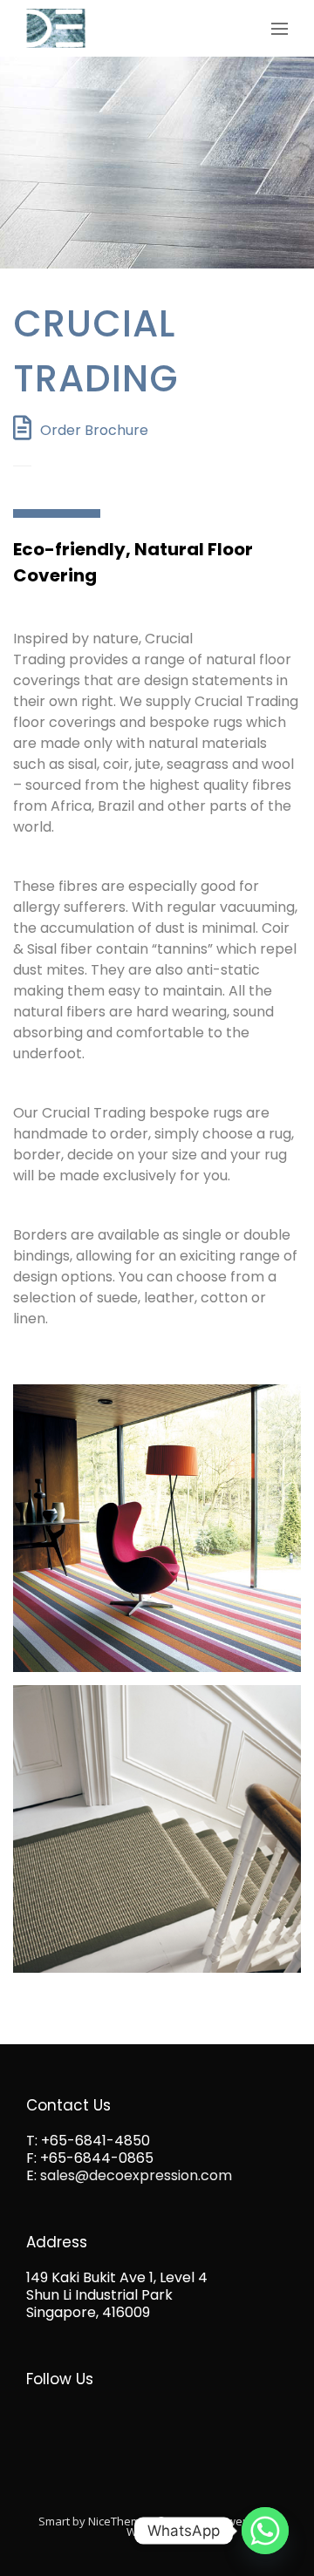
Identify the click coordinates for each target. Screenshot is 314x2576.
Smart (54, 2521)
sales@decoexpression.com (136, 2175)
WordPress (156, 2532)
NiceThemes (121, 2521)
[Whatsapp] (265, 2531)
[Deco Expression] (56, 28)
